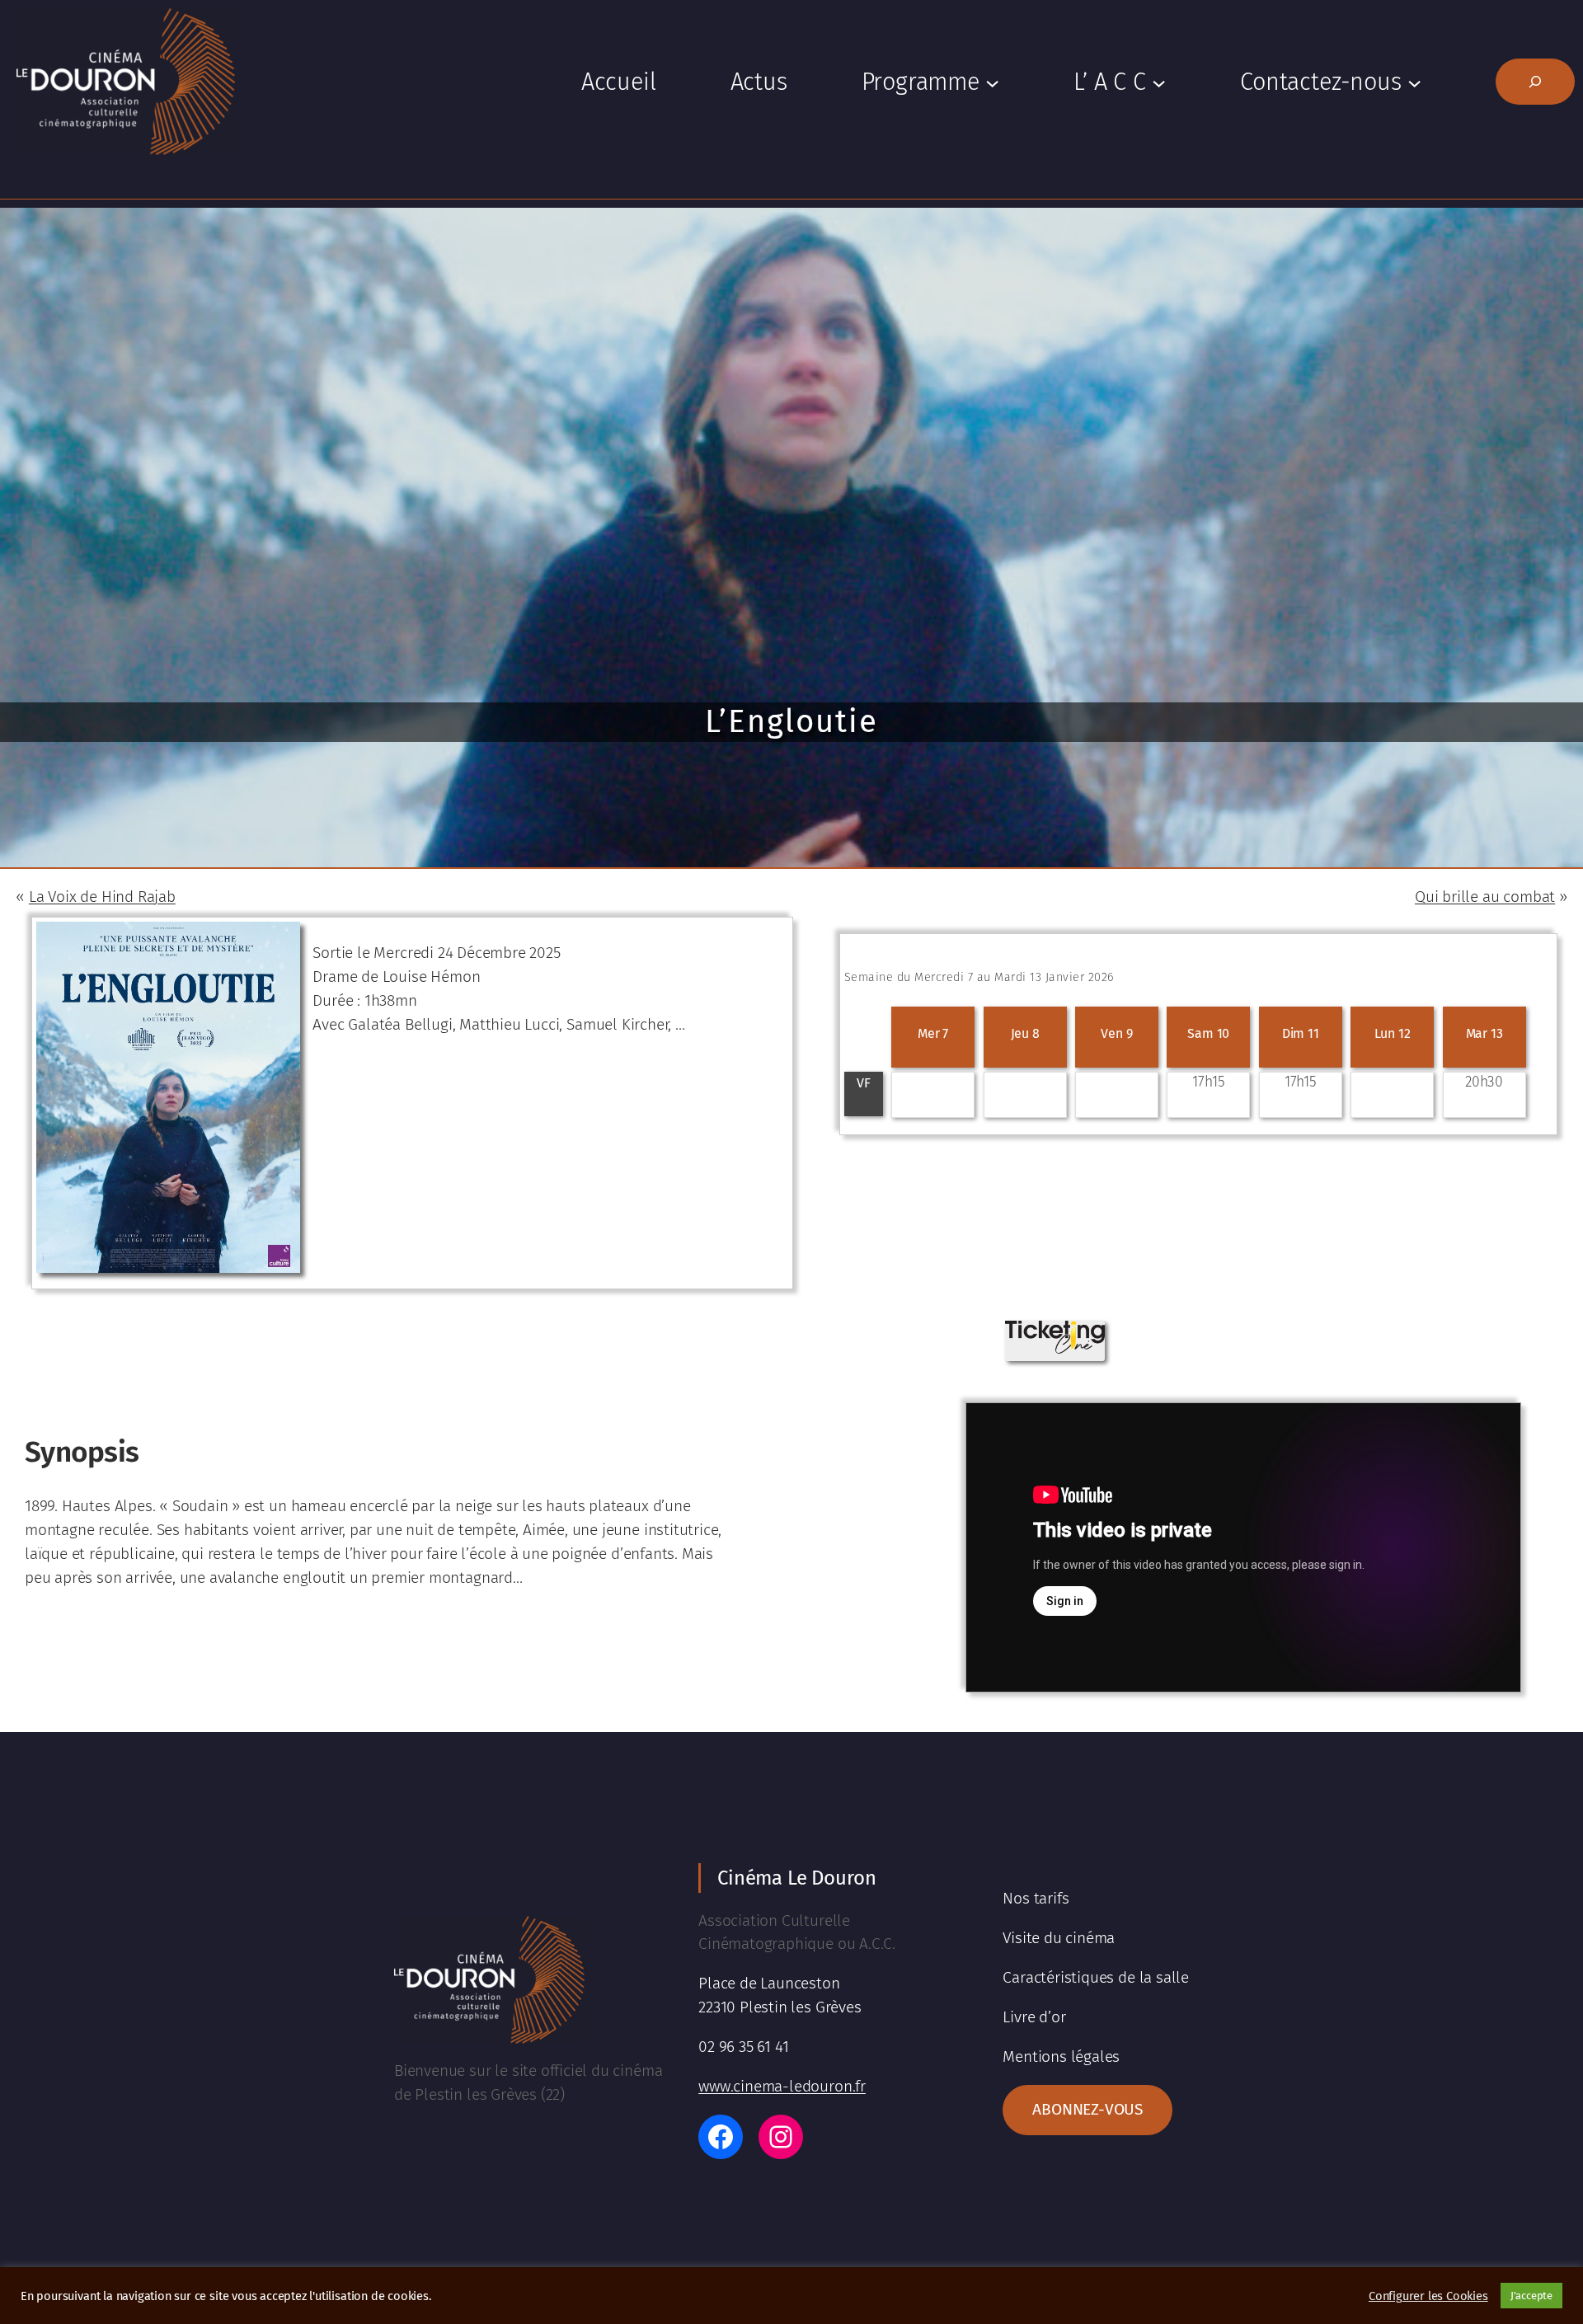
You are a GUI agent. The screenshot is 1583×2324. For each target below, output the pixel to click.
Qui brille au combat (1485, 897)
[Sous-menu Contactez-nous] (1414, 82)
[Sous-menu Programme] (992, 82)
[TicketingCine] (1055, 1348)
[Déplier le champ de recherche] (1535, 82)
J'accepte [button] (1531, 2296)
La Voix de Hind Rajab (102, 897)
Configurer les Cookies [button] (1428, 2296)
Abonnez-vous (1087, 2109)
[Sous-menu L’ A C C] (1159, 82)
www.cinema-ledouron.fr (782, 2086)
